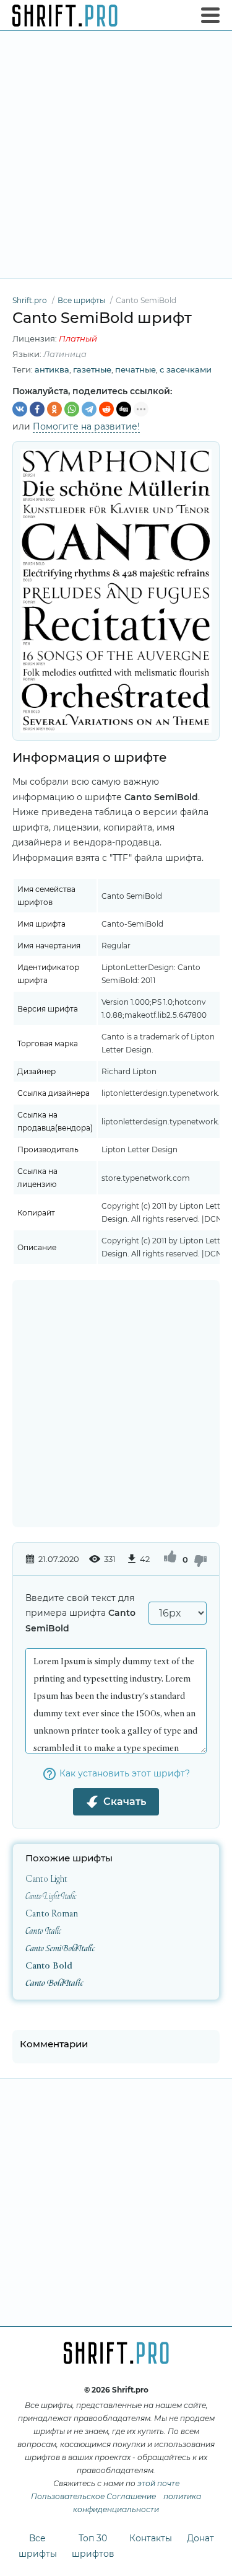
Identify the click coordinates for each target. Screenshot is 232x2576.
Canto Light (46, 1879)
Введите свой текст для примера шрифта (80, 1613)
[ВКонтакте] (20, 409)
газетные (92, 369)
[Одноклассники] (54, 409)
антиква (52, 369)
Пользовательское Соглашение (93, 2496)
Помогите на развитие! (86, 426)
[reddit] (106, 409)
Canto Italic (43, 1931)
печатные (135, 369)
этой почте (158, 2483)
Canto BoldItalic (54, 1983)
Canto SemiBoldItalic (60, 1948)
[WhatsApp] (72, 409)
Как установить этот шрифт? (125, 1773)
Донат (200, 2538)
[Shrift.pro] (65, 15)
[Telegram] (89, 409)
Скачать (125, 1802)
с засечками (186, 369)
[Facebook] (37, 409)
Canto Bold (49, 1966)
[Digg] (124, 409)
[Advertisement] (116, 155)
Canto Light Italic (51, 1896)
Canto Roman (52, 1914)
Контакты (151, 2538)
